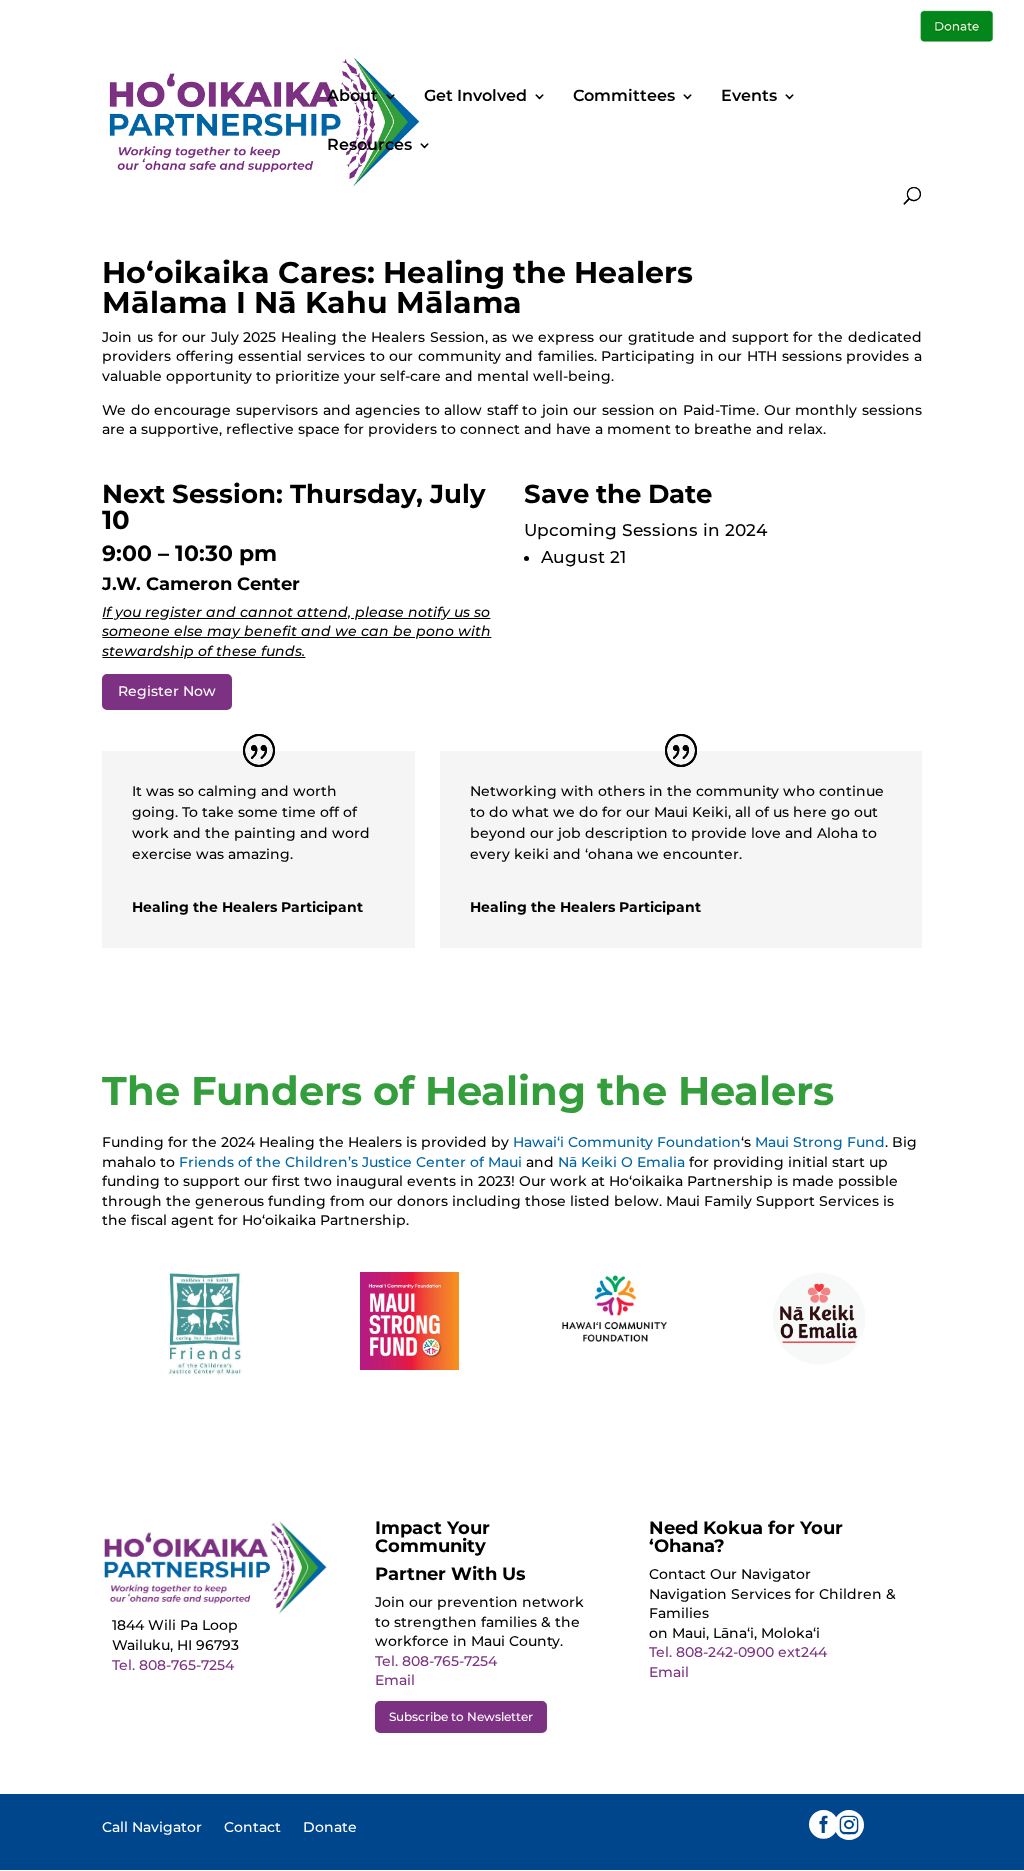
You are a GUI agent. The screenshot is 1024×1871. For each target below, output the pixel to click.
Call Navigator (152, 1828)
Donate (330, 1828)
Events (749, 97)
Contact (252, 1828)
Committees (624, 97)
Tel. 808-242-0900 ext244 (738, 1652)
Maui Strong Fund (820, 1142)
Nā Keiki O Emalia (621, 1162)
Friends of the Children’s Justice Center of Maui (350, 1162)
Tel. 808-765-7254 (173, 1665)
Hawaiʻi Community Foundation (627, 1142)
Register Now (167, 691)
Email (395, 1680)
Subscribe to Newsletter (461, 1716)
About (352, 97)
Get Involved (475, 97)
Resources (369, 146)
